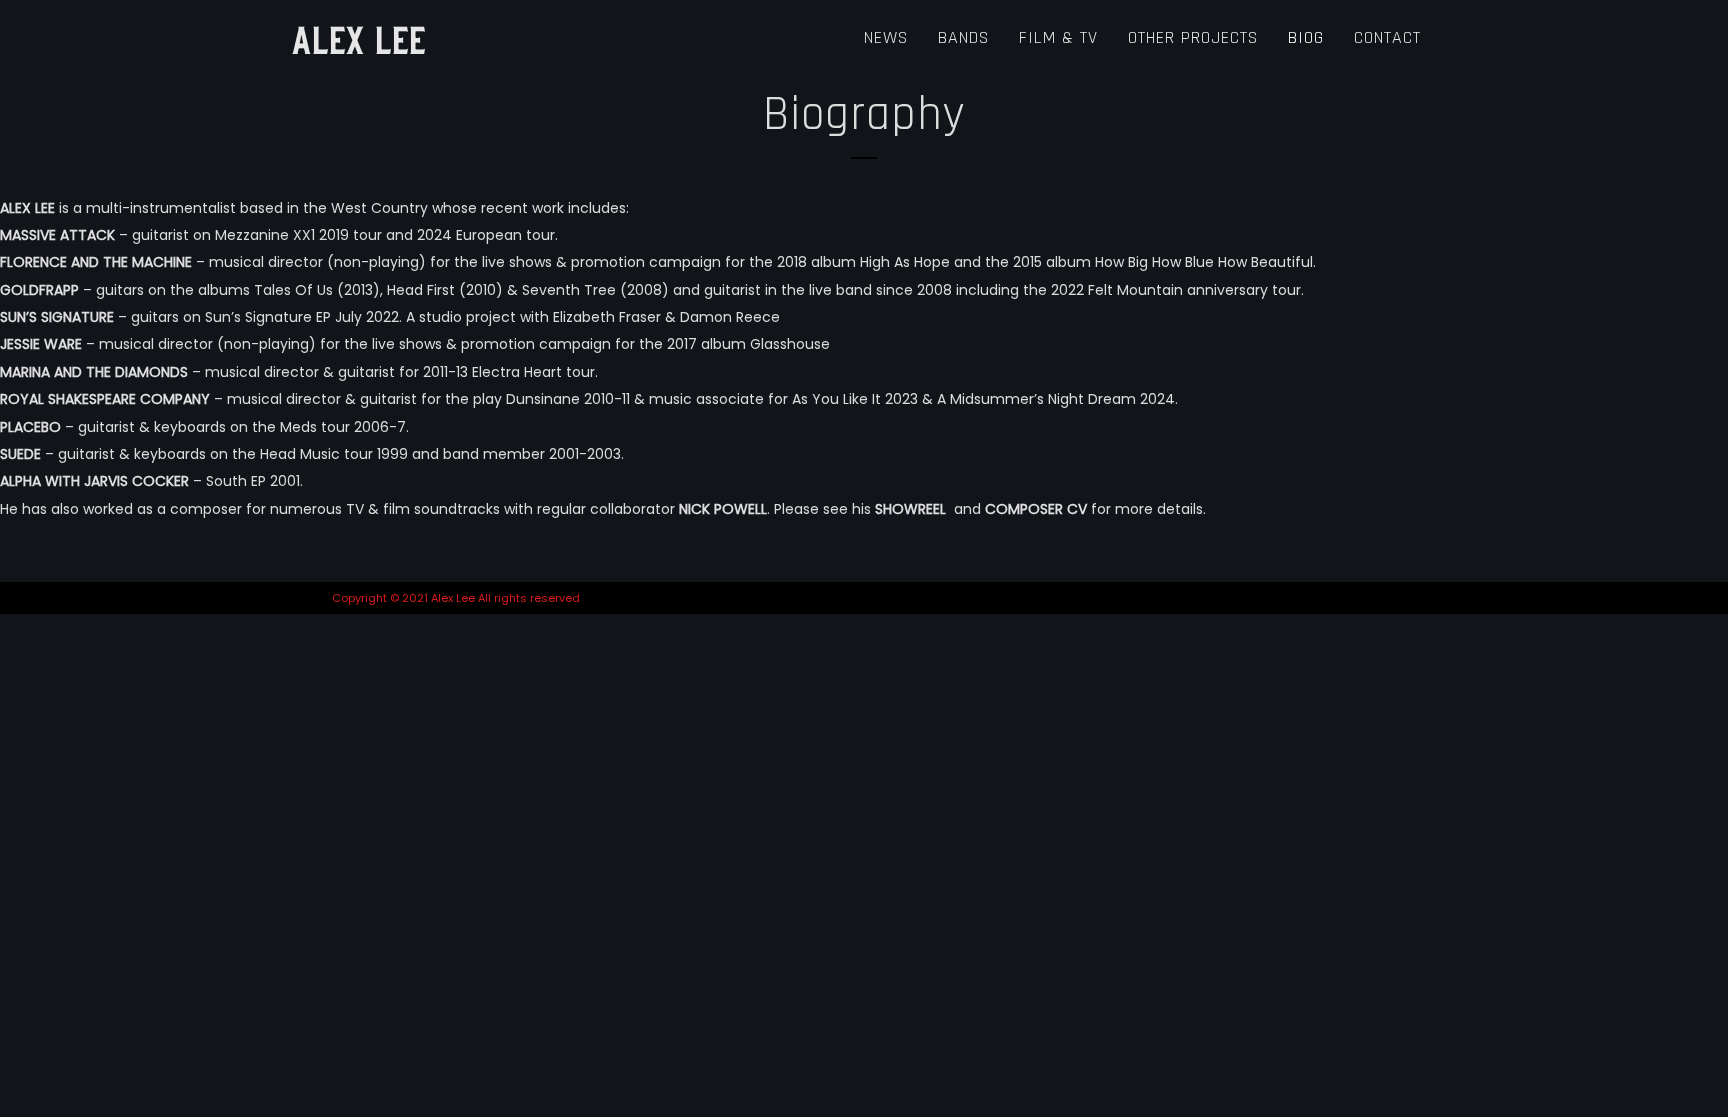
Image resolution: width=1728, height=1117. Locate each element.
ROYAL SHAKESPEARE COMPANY (105, 399)
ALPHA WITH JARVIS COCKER (94, 481)
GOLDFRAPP (39, 290)
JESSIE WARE (41, 344)
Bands (963, 37)
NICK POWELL (723, 509)
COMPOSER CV (1036, 509)
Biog (1306, 37)
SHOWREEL (912, 509)
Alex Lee (359, 38)
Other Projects (1193, 37)
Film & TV (1058, 37)
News (886, 37)
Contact (1387, 37)
